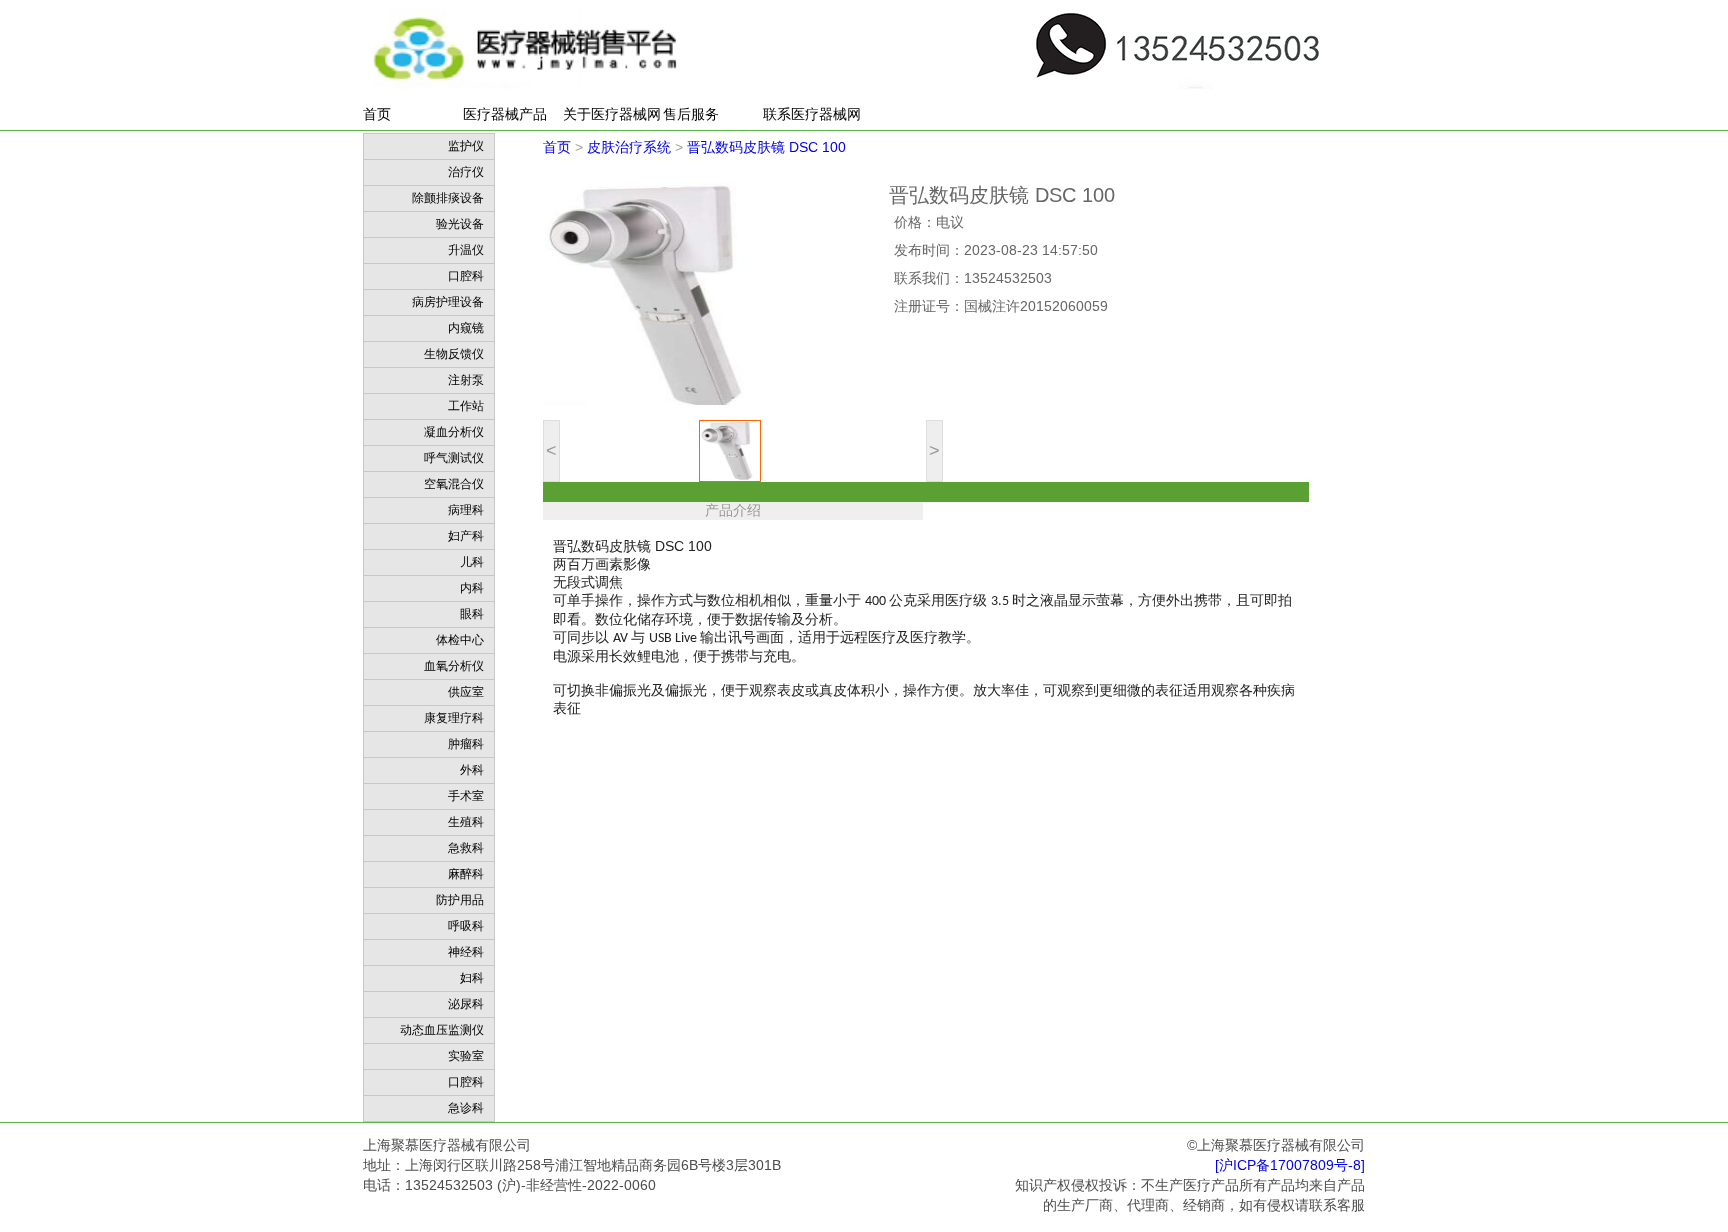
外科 (472, 770)
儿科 (472, 562)
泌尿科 (466, 1004)
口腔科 (466, 276)
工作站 (466, 406)
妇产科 (466, 536)
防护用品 (460, 900)
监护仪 (466, 146)
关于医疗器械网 (612, 114)
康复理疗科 (454, 718)
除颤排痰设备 (448, 198)
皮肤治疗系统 (629, 147)
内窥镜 (466, 328)
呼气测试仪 (454, 458)
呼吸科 (466, 926)
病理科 (466, 510)
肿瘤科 (466, 744)
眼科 (472, 614)
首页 (377, 114)
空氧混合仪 (454, 484)
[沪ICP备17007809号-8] (1290, 1165)
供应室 (466, 692)
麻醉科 (466, 874)
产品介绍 (733, 510)
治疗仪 (466, 172)
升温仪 (466, 250)
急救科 (466, 848)
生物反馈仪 (454, 354)
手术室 (466, 796)
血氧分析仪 (454, 666)
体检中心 (460, 640)
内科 (472, 588)
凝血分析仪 (454, 432)
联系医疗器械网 (812, 114)
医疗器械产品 (505, 114)
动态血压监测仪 (442, 1030)
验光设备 (460, 224)
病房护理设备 (448, 302)
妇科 (472, 978)
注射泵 (466, 380)
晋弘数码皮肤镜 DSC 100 (766, 147)
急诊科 (466, 1108)
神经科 (466, 952)
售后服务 (691, 114)
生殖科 (466, 822)
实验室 (466, 1056)
